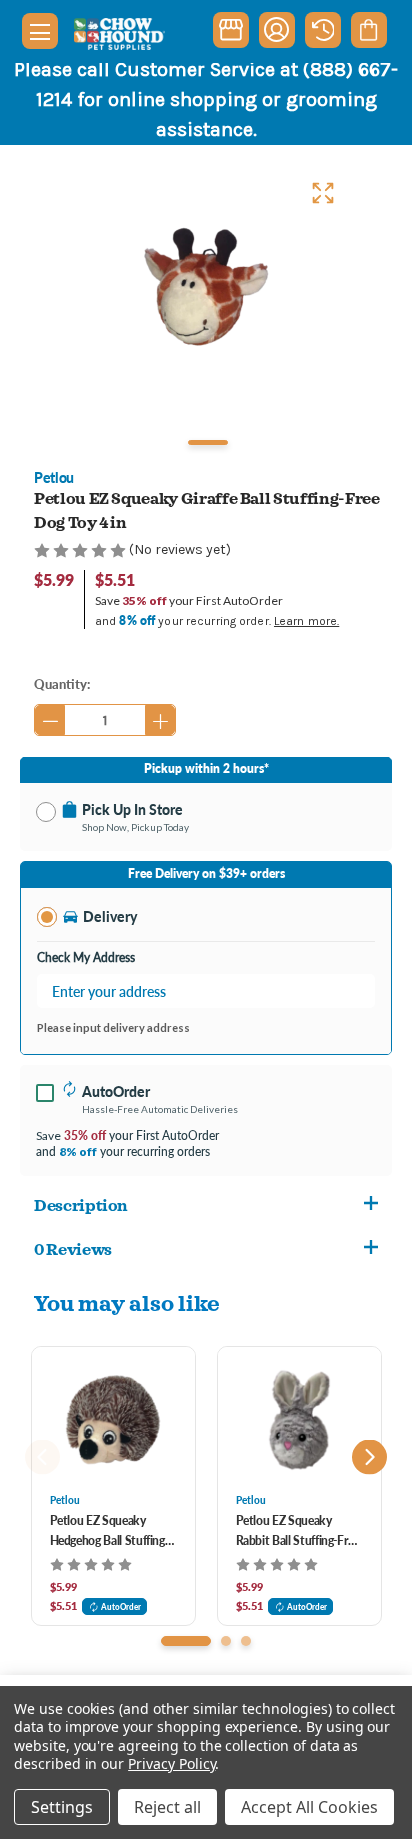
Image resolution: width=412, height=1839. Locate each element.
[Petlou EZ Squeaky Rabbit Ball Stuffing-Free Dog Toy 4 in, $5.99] (299, 1420)
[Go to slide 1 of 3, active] (186, 1641)
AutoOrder (121, 1606)
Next (369, 1457)
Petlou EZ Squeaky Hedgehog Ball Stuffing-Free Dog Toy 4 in (109, 1531)
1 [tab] (208, 442)
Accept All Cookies (309, 1807)
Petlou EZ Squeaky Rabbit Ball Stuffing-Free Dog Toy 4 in (298, 1531)
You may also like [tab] (127, 1302)
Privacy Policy (171, 1763)
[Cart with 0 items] (368, 30)
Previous (42, 1457)
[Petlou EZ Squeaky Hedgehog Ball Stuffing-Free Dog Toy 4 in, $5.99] (113, 1420)
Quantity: (62, 683)
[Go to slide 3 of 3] (246, 1641)
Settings (62, 1807)
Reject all (167, 1807)
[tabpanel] (206, 287)
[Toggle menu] (40, 31)
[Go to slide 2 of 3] (226, 1641)
